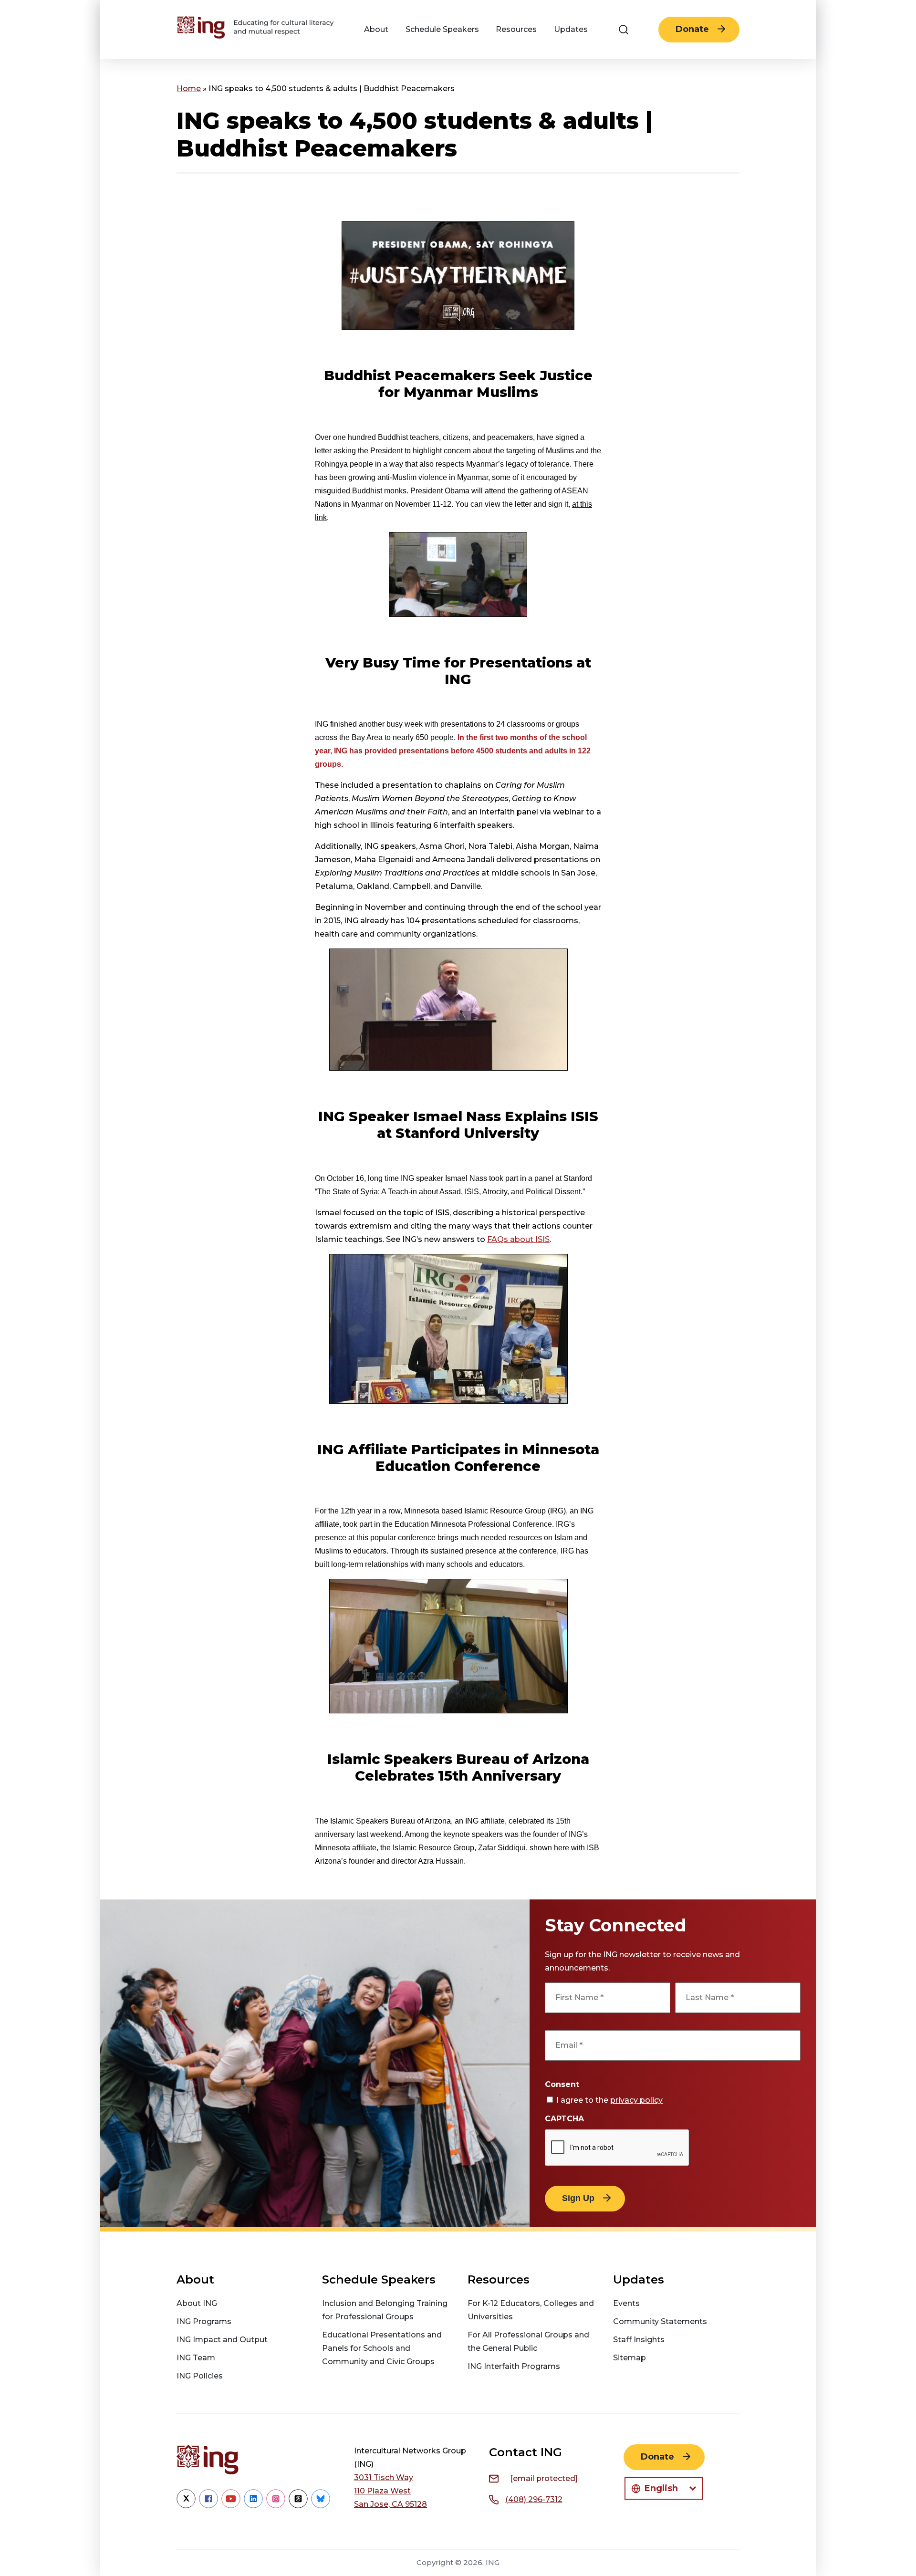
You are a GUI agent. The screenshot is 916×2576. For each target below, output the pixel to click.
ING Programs (204, 2321)
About (376, 29)
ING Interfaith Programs (514, 2366)
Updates (571, 29)
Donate (692, 29)
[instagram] (276, 2506)
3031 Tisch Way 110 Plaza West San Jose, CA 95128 (390, 2491)
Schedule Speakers (442, 29)
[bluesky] (321, 2506)
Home (189, 89)
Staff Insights (639, 2340)
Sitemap (630, 2358)
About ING (197, 2303)
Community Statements (660, 2321)
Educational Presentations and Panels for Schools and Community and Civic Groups (382, 2348)
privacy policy (636, 2100)
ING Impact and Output (222, 2340)
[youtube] (231, 2506)
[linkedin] (253, 2506)
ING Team (196, 2358)
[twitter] (186, 2506)
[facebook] (208, 2506)
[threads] (298, 2506)
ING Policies (200, 2376)
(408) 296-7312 (534, 2499)
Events (626, 2303)
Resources (516, 29)
